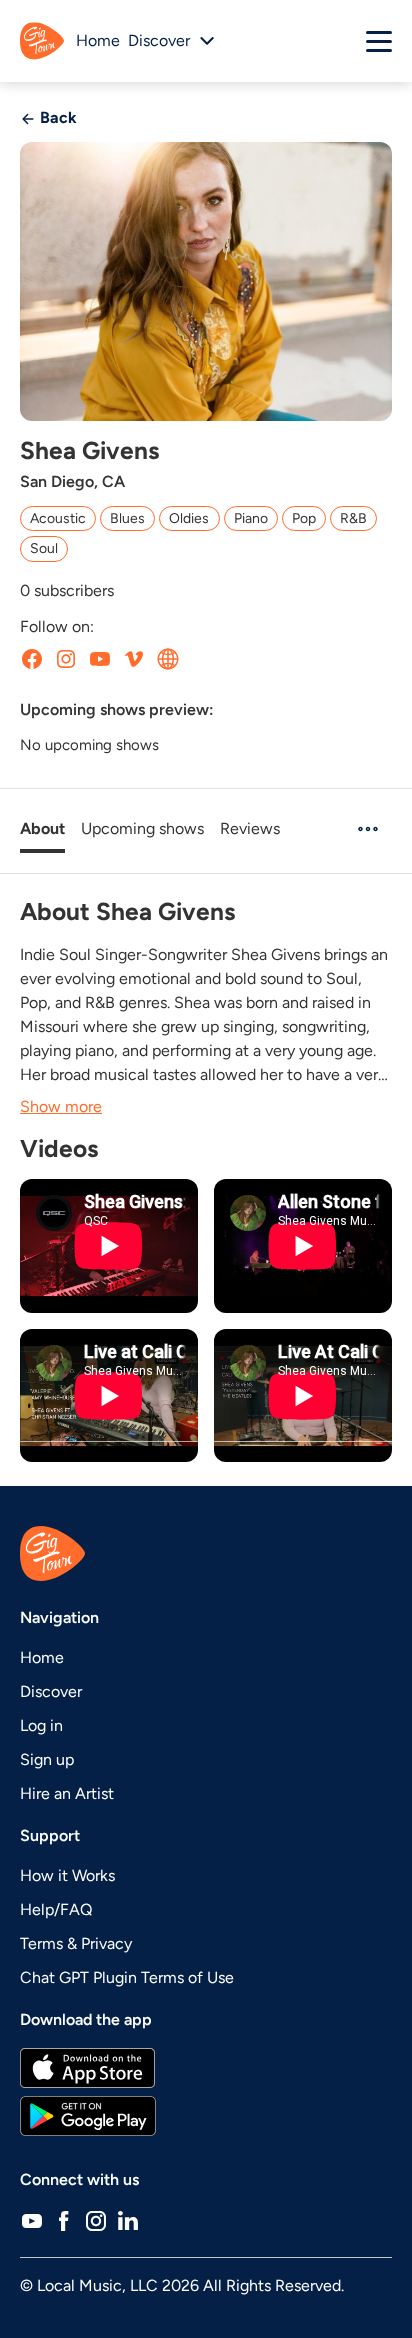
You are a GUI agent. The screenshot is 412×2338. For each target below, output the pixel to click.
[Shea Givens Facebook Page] (32, 659)
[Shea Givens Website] (168, 659)
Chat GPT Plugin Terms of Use (127, 1977)
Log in (41, 1725)
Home (98, 40)
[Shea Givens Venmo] (134, 659)
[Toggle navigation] (379, 41)
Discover (51, 1691)
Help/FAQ (56, 1909)
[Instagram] (96, 2220)
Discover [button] (159, 40)
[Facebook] (64, 2220)
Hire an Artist (67, 1793)
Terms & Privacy (76, 1943)
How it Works (67, 1875)
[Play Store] (206, 2116)
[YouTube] (32, 2220)
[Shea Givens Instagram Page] (66, 659)
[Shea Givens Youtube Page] (100, 659)
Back (56, 117)
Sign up (47, 1759)
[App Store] (206, 2068)
